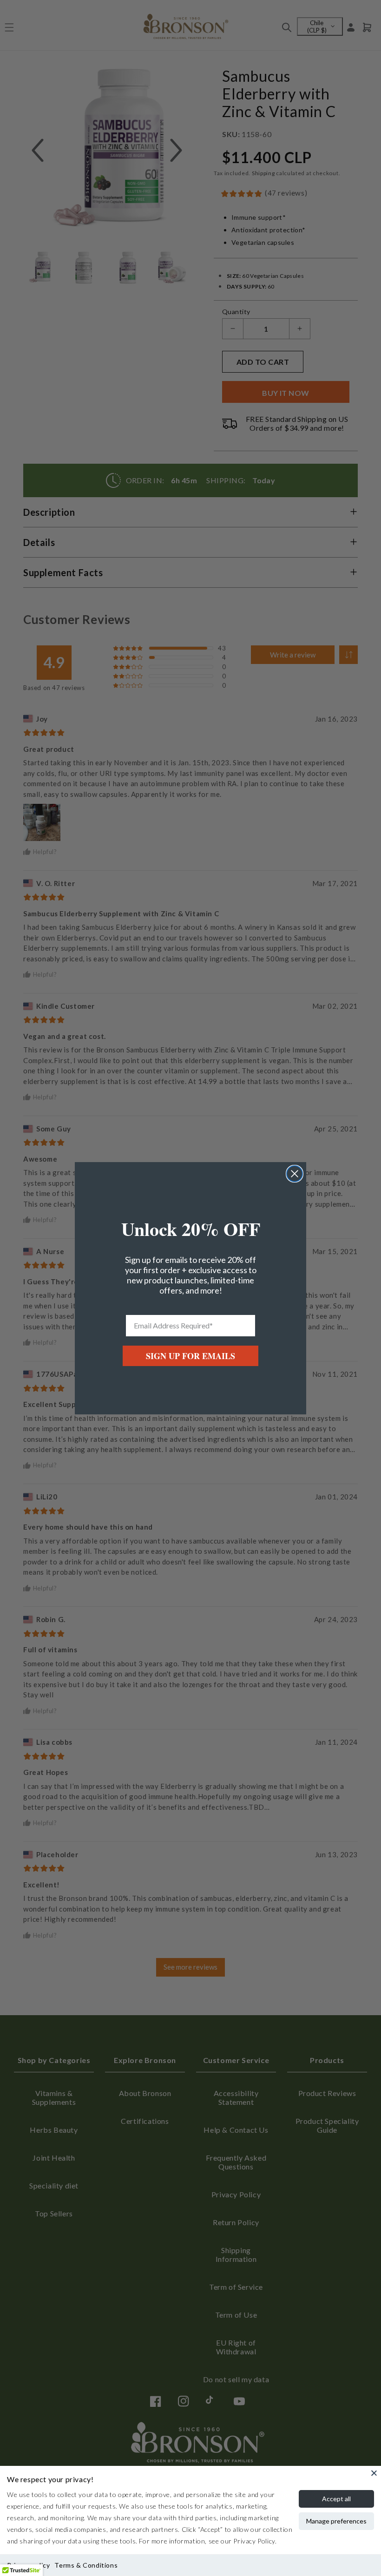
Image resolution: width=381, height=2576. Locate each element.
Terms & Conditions (86, 2565)
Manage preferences (336, 2521)
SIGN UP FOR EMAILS (190, 1356)
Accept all (336, 2499)
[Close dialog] (295, 1174)
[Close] (374, 2473)
